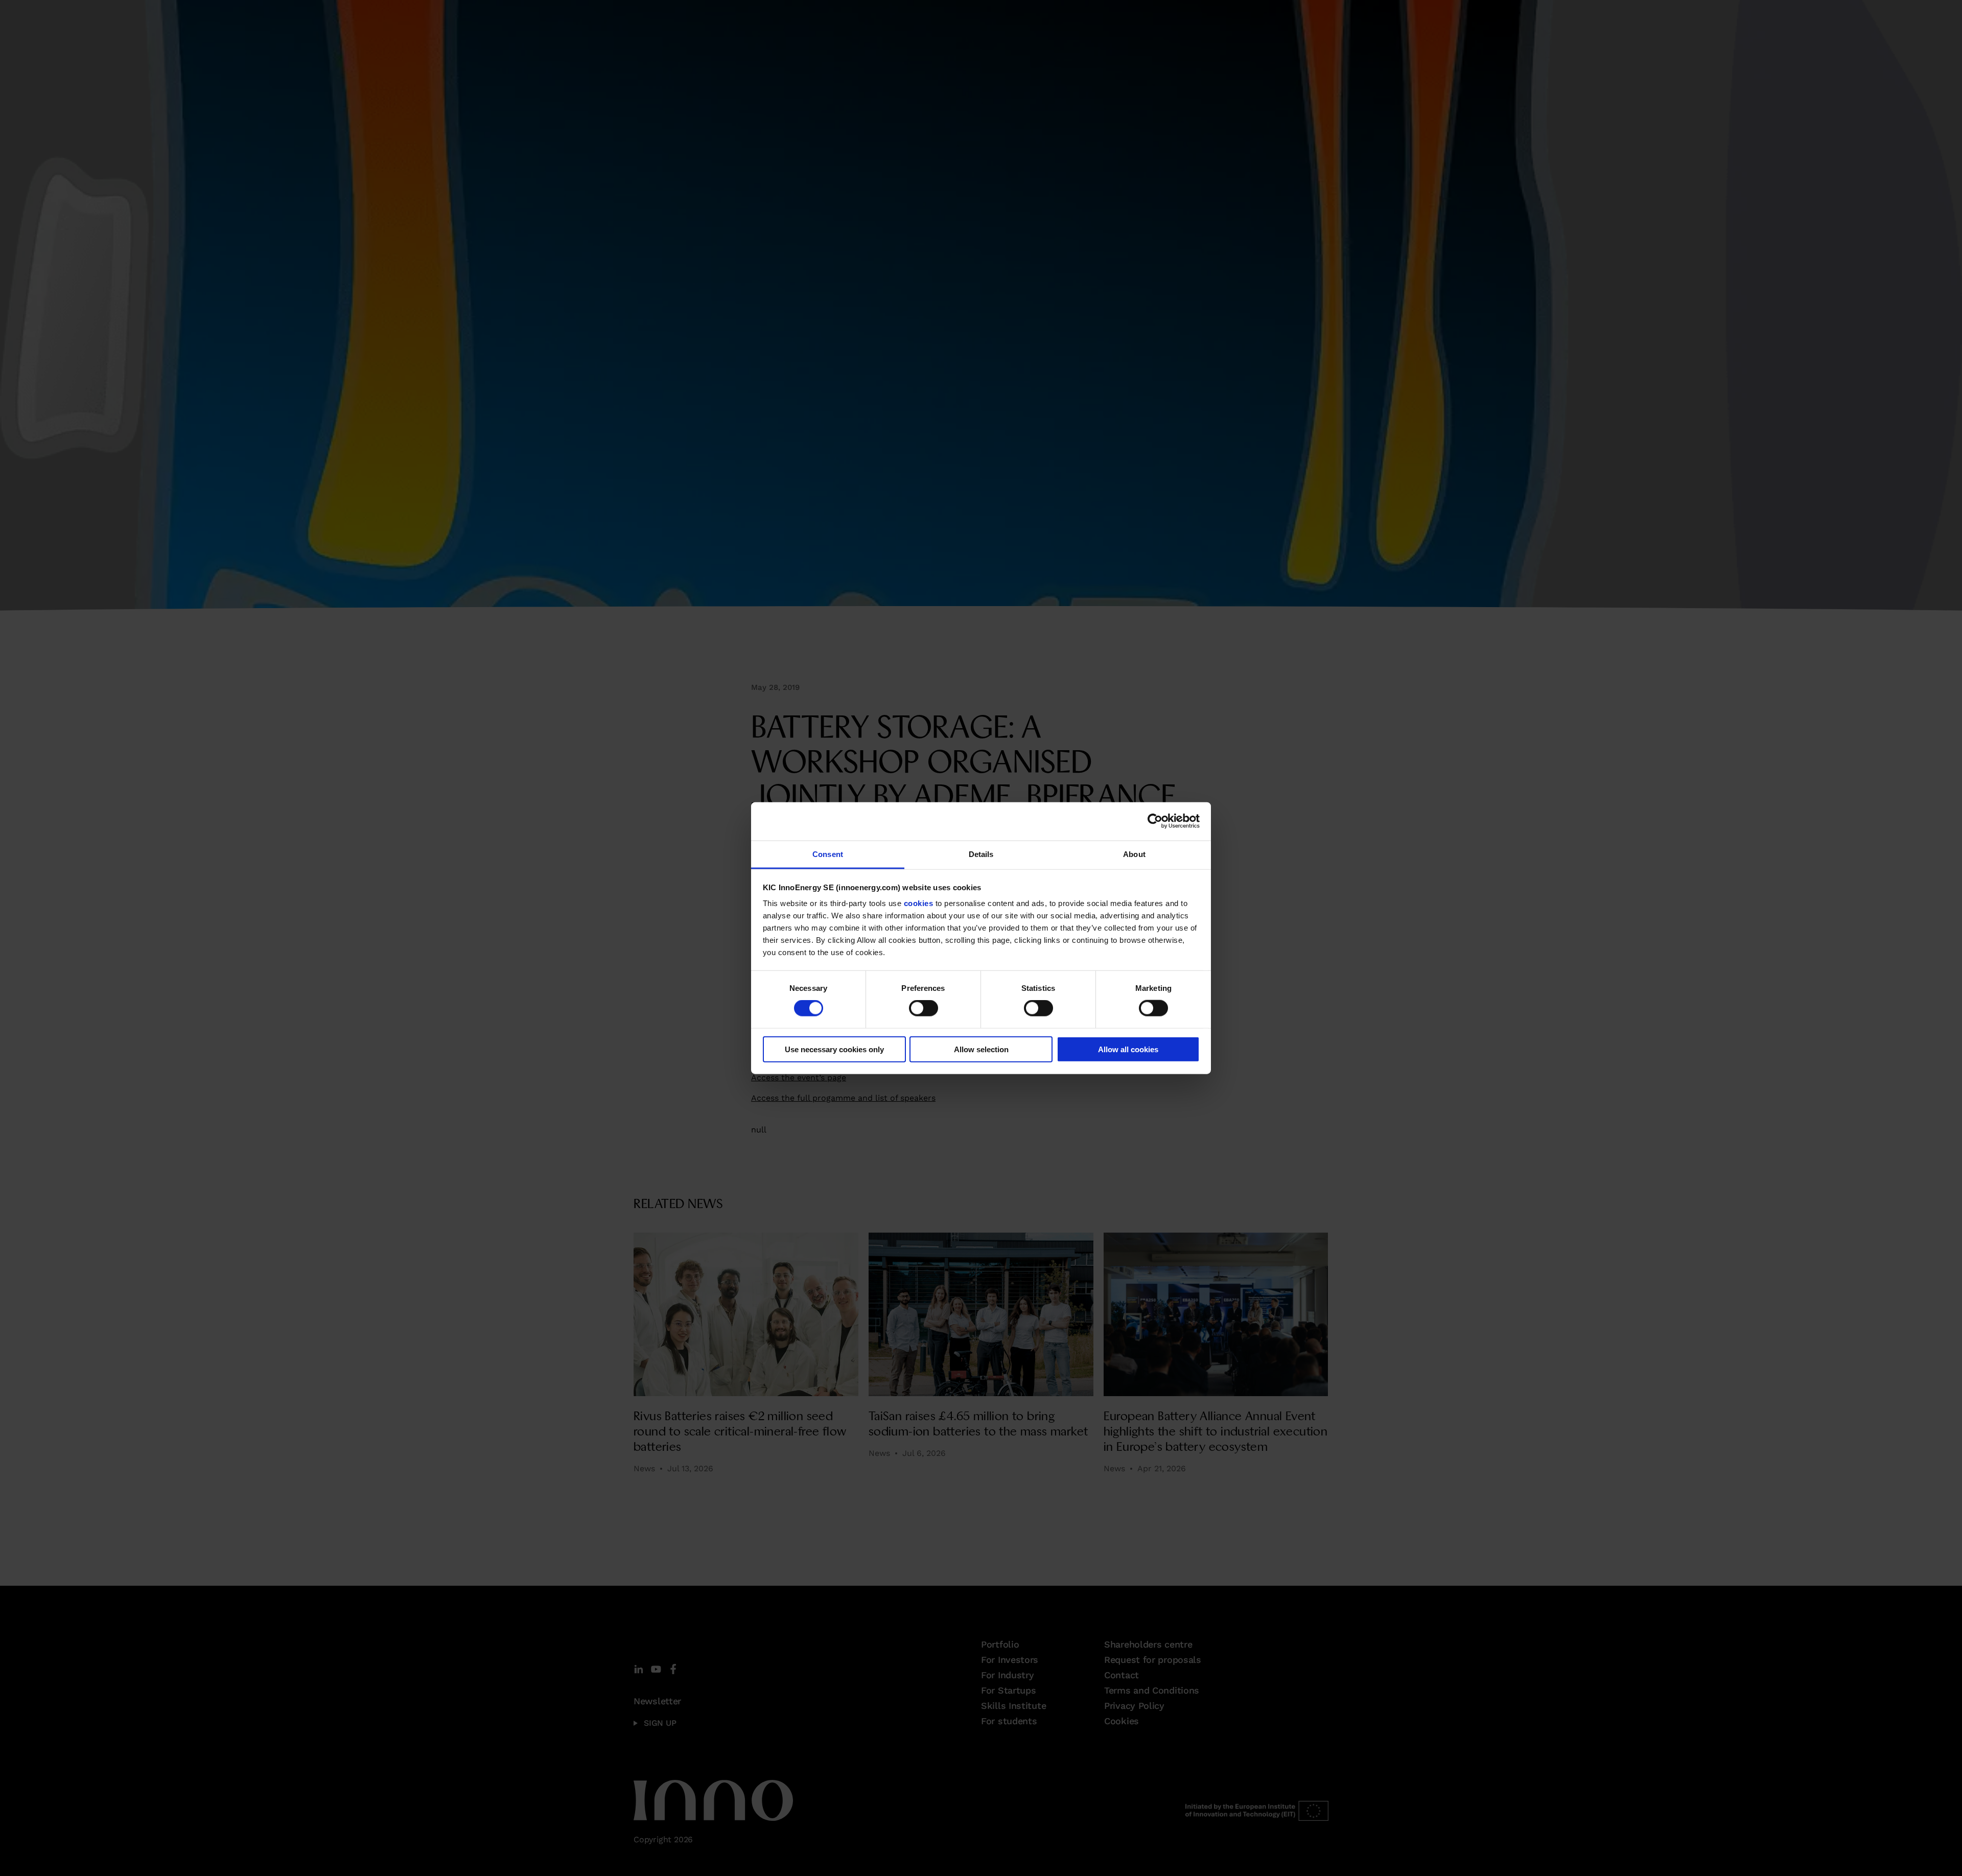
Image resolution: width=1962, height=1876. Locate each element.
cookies (919, 903)
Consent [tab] (828, 854)
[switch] (924, 1008)
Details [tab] (981, 854)
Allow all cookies (1128, 1049)
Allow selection (981, 1049)
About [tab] (1134, 854)
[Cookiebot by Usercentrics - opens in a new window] (1155, 821)
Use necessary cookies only (834, 1049)
